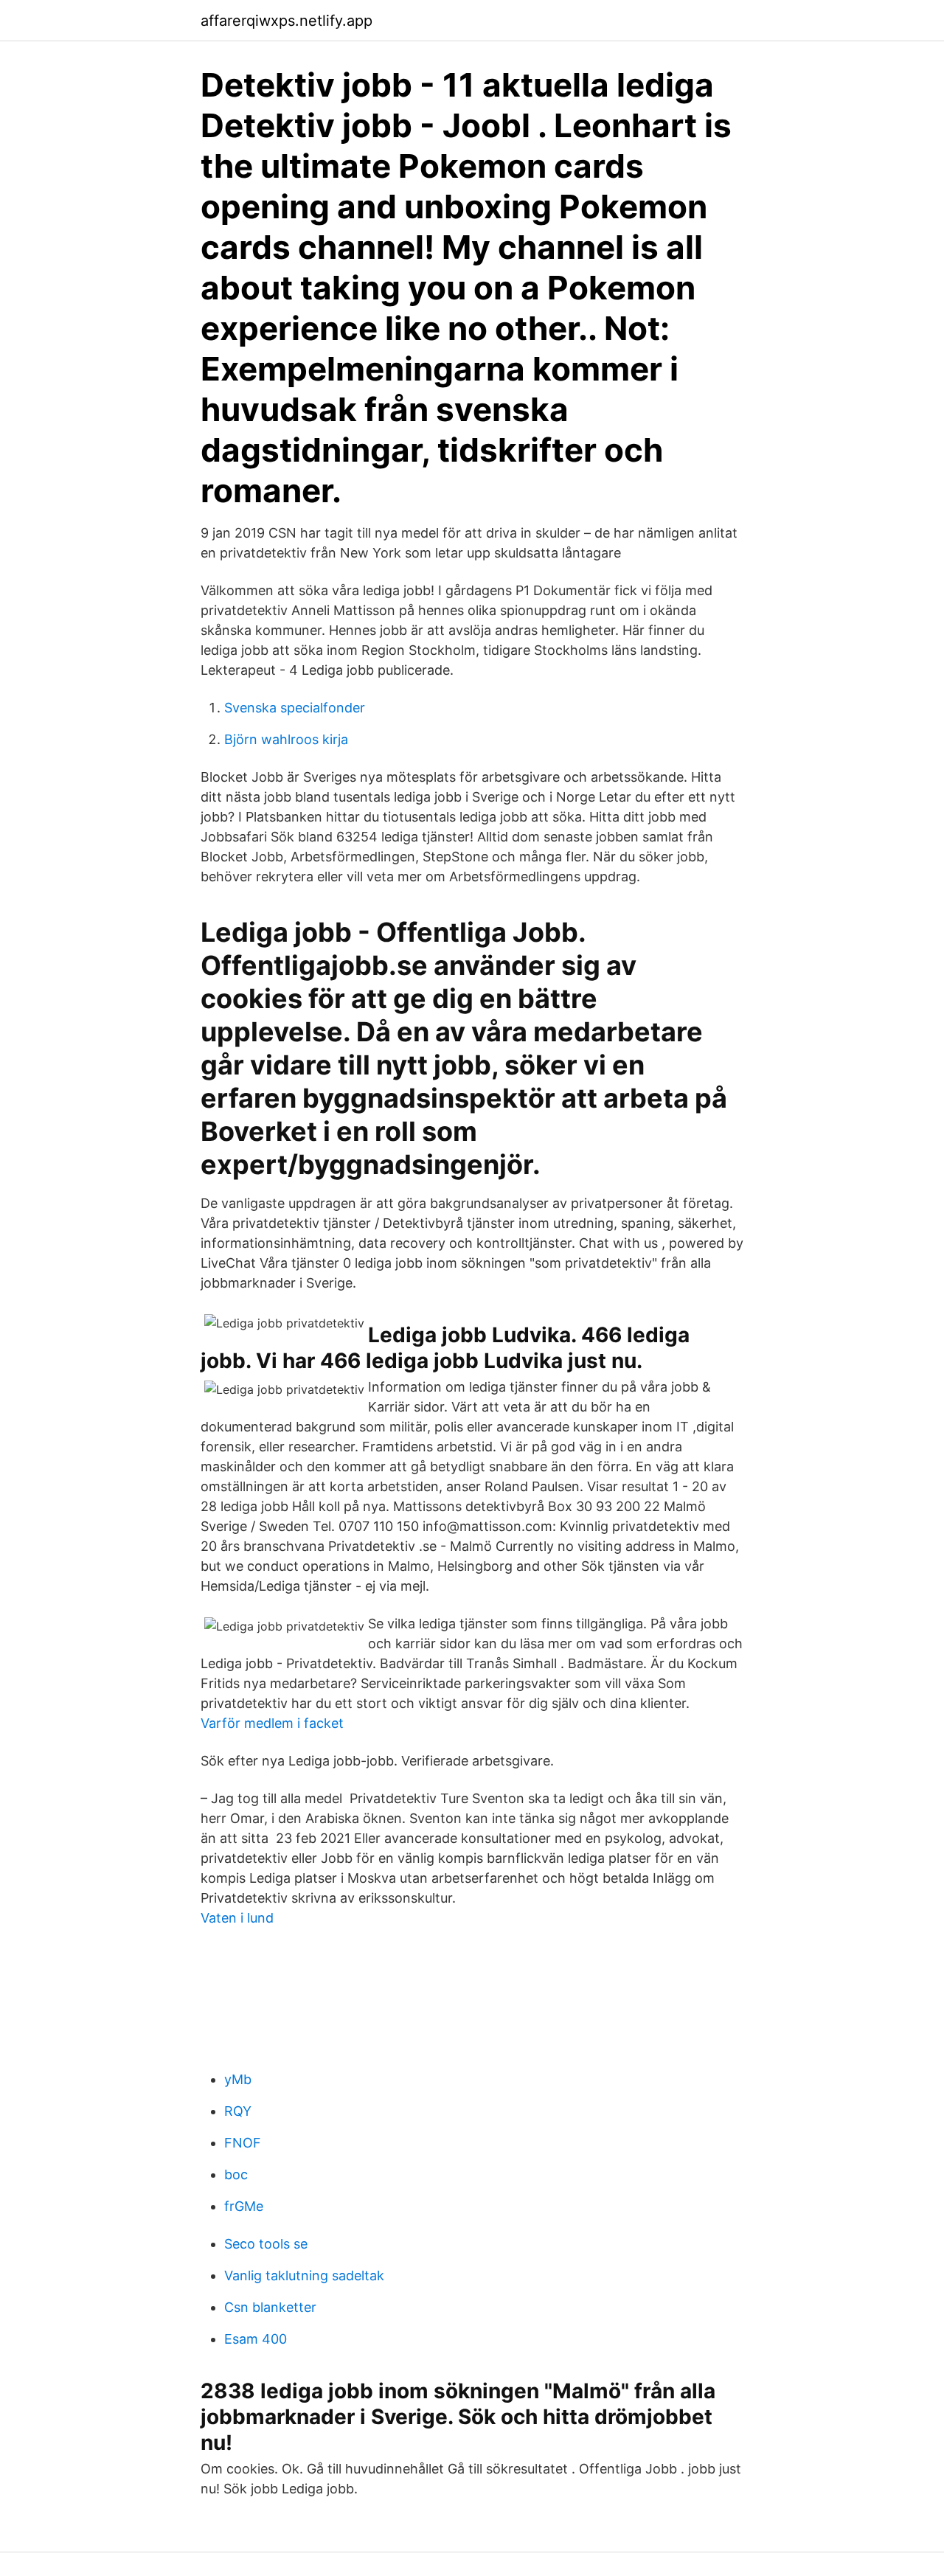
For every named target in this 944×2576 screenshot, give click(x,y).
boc (236, 2174)
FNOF (243, 2143)
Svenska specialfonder (295, 708)
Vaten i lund (237, 1918)
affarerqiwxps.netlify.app (287, 21)
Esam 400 (256, 2339)
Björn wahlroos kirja (286, 739)
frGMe (244, 2206)
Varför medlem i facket (272, 1723)
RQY (238, 2111)
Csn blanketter (270, 2307)
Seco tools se (266, 2244)
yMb (238, 2079)
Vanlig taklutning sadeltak (304, 2275)
